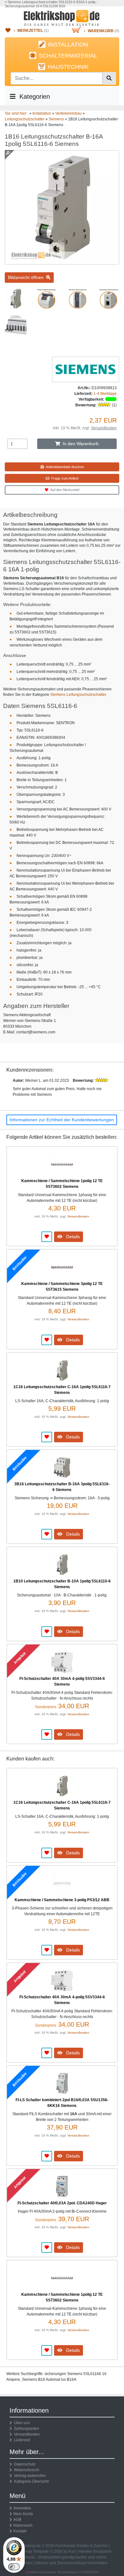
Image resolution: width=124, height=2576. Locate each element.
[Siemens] (86, 369)
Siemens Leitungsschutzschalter (78, 695)
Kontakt (20, 2531)
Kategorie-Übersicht (30, 2481)
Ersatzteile (103, 2551)
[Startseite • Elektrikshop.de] (62, 18)
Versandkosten (104, 428)
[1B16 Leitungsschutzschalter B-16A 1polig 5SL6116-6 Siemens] (62, 262)
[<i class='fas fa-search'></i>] (109, 78)
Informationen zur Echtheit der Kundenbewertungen (62, 1120)
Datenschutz (24, 2464)
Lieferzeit (21, 2440)
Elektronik (26, 2557)
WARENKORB (101, 31)
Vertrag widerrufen (29, 2476)
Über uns (21, 2423)
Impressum (23, 2525)
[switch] (14, 2567)
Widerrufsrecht (26, 2470)
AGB (17, 2520)
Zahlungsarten (26, 2429)
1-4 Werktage (105, 394)
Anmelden (22, 2508)
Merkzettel (30, 31)
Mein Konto (23, 2514)
